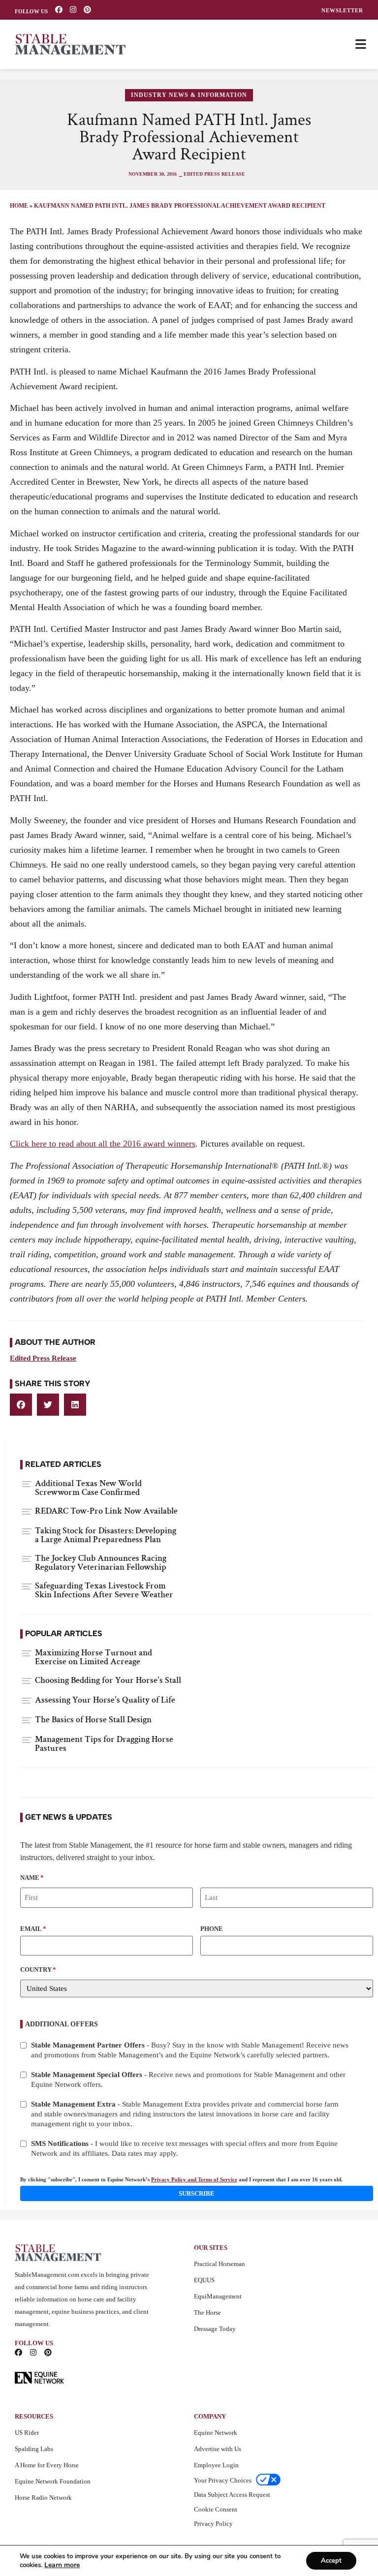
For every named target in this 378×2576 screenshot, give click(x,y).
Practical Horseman (220, 2264)
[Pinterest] (87, 10)
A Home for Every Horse (47, 2465)
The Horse (207, 2312)
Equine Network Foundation (53, 2481)
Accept (331, 2561)
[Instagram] (73, 10)
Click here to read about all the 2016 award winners (103, 1144)
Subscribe (197, 2193)
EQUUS (204, 2280)
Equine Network (216, 2433)
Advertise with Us (218, 2449)
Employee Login (216, 2465)
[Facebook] (59, 10)
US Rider (27, 2433)
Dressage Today (215, 2329)
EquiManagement (218, 2296)
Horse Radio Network (43, 2498)
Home (19, 206)
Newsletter (342, 11)
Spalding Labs (34, 2449)
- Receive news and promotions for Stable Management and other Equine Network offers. (188, 2079)
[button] (21, 1405)
